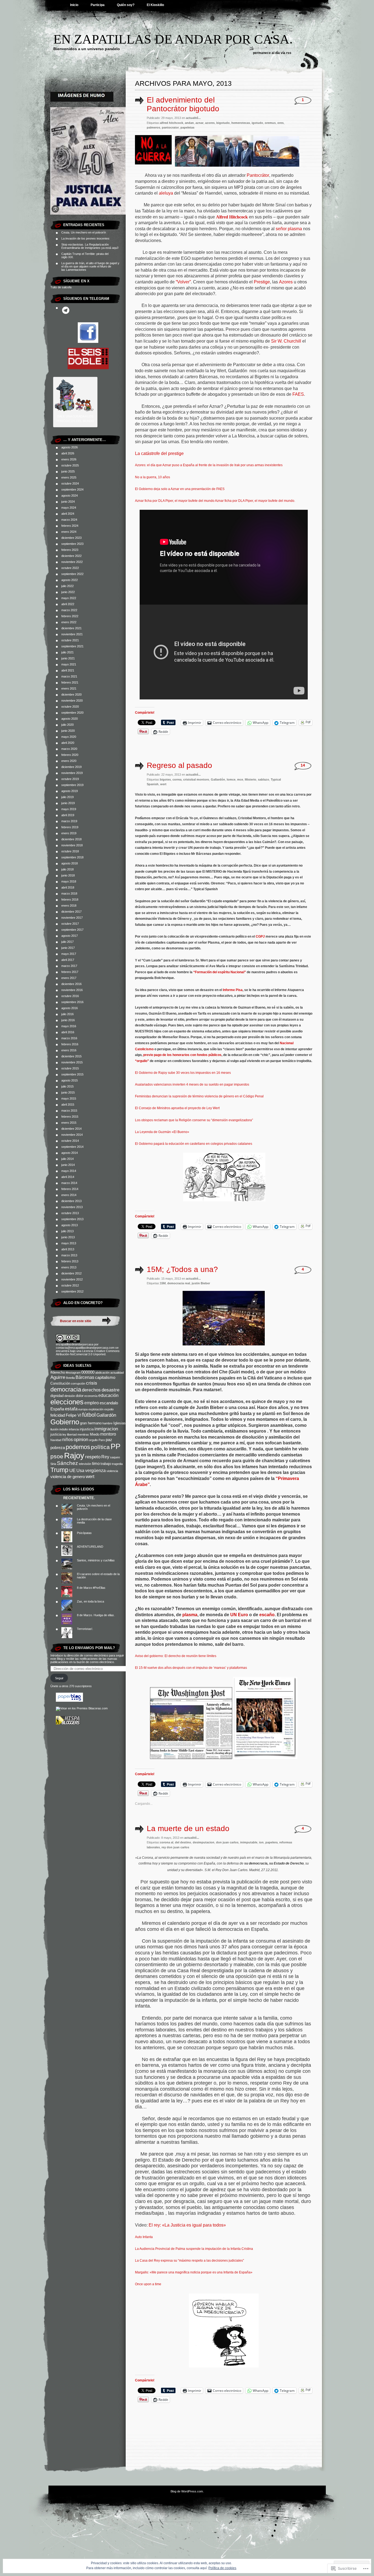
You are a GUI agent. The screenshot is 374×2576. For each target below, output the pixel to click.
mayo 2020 (69, 737)
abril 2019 (68, 815)
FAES (298, 394)
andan (189, 123)
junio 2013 (68, 1237)
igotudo (257, 123)
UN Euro (239, 1615)
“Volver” (183, 282)
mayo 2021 (69, 664)
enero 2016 (69, 1050)
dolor (80, 1396)
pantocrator (170, 127)
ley (64, 1434)
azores (210, 123)
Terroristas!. (85, 1629)
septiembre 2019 (72, 785)
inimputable (249, 1842)
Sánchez (67, 1463)
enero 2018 (69, 906)
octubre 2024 (70, 483)
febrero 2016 (70, 1044)
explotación (96, 1409)
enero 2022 (69, 622)
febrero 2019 (70, 827)
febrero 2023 (70, 550)
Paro (102, 1440)
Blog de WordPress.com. (187, 2491)
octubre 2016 (70, 996)
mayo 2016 (69, 1026)
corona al (167, 1842)
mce (240, 779)
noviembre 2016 (72, 990)
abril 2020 (68, 743)
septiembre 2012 (72, 1291)
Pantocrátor (257, 175)
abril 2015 (68, 1105)
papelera (271, 1842)
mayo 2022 (69, 598)
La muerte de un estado (188, 1828)
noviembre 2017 (72, 918)
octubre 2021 (70, 640)
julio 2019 (67, 797)
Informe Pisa (233, 990)
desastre (110, 1390)
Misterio (251, 779)
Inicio (74, 5)
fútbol (89, 1415)
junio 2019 (68, 803)
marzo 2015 (69, 1111)
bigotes (165, 779)
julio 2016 (67, 1014)
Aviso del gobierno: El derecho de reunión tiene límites (176, 1656)
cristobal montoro (196, 779)
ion (261, 1842)
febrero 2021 (70, 682)
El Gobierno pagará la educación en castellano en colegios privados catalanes (194, 1144)
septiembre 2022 (72, 574)
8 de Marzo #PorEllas (91, 1588)
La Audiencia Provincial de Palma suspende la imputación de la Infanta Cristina (194, 2249)
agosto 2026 (70, 447)
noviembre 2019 (72, 773)
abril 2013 (68, 1249)
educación (108, 1395)
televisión (85, 1464)
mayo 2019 (69, 809)
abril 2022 (68, 604)
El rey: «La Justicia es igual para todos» (187, 2225)
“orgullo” (142, 1061)
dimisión (70, 1396)
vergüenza (95, 1471)
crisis (92, 1383)
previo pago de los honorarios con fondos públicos (182, 1055)
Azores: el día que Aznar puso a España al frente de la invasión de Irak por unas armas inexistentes (209, 465)
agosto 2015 (70, 1080)
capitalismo (105, 1377)
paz (109, 1440)
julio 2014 (67, 1159)
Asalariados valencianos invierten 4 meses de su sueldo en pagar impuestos (192, 1085)
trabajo (106, 1464)
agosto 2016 (70, 1008)
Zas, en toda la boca (90, 1601)
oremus (270, 123)
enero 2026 (69, 459)
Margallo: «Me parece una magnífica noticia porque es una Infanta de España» (194, 2272)
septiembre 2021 (72, 646)
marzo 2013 (69, 1255)
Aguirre (58, 1377)
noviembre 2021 (72, 634)
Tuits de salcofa (61, 287)
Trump (59, 1470)
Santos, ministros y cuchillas (96, 1560)
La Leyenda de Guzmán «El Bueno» (162, 1132)
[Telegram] (66, 310)
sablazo (264, 779)
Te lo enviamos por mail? (89, 1648)
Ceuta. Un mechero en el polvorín (84, 232)
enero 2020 (69, 761)
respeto (93, 1457)
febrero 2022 (70, 616)
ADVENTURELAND (90, 1547)
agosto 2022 (70, 580)
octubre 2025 (70, 465)
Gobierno (65, 1422)
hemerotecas (241, 123)
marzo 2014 (69, 1183)
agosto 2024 (70, 496)
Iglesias (120, 1423)
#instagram (73, 1373)
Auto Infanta (144, 2237)
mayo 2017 (69, 954)
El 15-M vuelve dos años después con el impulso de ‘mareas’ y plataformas (191, 1668)
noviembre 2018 (72, 845)
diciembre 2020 (71, 694)
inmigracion (106, 1429)
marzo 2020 (69, 749)
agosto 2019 (70, 791)
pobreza (58, 1448)
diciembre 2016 (71, 984)
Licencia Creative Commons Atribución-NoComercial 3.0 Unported (88, 1353)
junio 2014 (68, 1165)
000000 (88, 1372)
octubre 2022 (70, 568)
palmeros (153, 127)
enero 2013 (69, 1267)
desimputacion (204, 1842)
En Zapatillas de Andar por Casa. (173, 39)
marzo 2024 (69, 520)
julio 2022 (67, 586)
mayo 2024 (69, 508)
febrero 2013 (70, 1261)
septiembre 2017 (72, 930)
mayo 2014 (69, 1171)
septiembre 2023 (72, 544)
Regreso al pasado (179, 765)
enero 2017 (69, 978)
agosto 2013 (70, 1225)
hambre (107, 1423)
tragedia (117, 1464)
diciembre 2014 (71, 1129)
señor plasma (288, 229)
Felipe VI (74, 1415)
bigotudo (223, 123)
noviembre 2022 (72, 562)
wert (90, 1476)
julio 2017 (67, 942)
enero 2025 (69, 477)
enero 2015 (69, 1123)
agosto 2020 (70, 719)
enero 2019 (69, 833)
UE (72, 1470)
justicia (56, 1434)
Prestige (262, 282)
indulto (64, 1429)
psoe (57, 1456)
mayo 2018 (69, 881)
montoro (108, 1434)
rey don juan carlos (175, 1847)
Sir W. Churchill (286, 341)
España (57, 1409)
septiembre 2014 (72, 1147)
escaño (267, 1615)
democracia (66, 1389)
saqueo (115, 1457)
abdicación (102, 1373)
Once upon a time (148, 2284)
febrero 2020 (70, 755)
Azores (286, 282)
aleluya (166, 193)
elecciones (67, 1402)
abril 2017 (68, 960)
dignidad (57, 1396)
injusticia (87, 1429)
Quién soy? (126, 5)
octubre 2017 (70, 924)
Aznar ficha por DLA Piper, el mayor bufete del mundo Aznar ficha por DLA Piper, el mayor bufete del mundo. (215, 501)
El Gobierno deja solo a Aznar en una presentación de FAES (180, 489)
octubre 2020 (70, 707)
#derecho (58, 1372)
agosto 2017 (70, 936)
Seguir (59, 1678)
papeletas (187, 127)
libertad (72, 1434)
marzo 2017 (69, 966)
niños (67, 1440)
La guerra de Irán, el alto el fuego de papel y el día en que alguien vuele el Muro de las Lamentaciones (90, 266)
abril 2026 (68, 453)
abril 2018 (68, 887)
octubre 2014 (70, 1141)
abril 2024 (68, 514)
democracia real (179, 1283)
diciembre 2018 (71, 839)
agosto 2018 (70, 863)
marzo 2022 (69, 610)
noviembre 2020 (72, 701)
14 (303, 765)
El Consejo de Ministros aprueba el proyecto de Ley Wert (177, 1108)
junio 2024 (68, 502)
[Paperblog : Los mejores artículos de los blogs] (69, 1701)
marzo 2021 (69, 676)
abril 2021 (68, 670)
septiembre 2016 (72, 1002)
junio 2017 (68, 948)
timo (96, 1464)
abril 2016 (68, 1032)
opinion (81, 1439)
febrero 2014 (70, 1189)
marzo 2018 (69, 893)
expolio (109, 1409)
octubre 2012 (70, 1285)
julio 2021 (67, 652)
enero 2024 (69, 532)
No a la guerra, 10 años (153, 477)
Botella (70, 1378)
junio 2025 (68, 471)
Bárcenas (85, 1377)
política (100, 1447)
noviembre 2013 (72, 1207)
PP (116, 1447)
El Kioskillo (155, 5)
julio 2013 (67, 1231)
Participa (98, 5)
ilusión (54, 1429)
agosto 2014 (70, 1153)
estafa (71, 1409)
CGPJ (260, 937)
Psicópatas (84, 1533)
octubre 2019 (70, 779)
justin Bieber (201, 1283)
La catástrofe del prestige (159, 453)
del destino (183, 1842)
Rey (105, 1457)
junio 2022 (68, 592)
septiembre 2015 (72, 1074)
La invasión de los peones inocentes (85, 238)
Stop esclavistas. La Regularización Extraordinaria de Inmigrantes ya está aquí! (90, 246)
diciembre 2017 (71, 912)
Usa (80, 1471)
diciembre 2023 (71, 538)
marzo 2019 (69, 821)
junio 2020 (68, 731)
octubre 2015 (70, 1068)
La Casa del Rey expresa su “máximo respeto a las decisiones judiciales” (189, 2261)
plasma (190, 1615)
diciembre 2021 (71, 628)
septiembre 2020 (72, 713)
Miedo (95, 1434)
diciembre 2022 (71, 556)
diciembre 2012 (71, 1273)
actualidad (117, 1373)
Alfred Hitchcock (232, 217)
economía (91, 1396)
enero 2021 (69, 688)
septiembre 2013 (72, 1219)
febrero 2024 (70, 526)
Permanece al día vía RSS (272, 53)
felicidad (58, 1415)
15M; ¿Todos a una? (182, 1269)
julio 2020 (67, 725)
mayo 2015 (69, 1098)
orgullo (93, 1440)
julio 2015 (67, 1086)
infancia (74, 1429)
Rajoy (74, 1455)
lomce (231, 779)
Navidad (56, 1440)
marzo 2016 (69, 1038)
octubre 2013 (70, 1213)
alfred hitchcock (172, 123)
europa (83, 1409)
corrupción (78, 1384)
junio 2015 (68, 1092)
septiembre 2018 (72, 857)
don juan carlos (227, 1842)
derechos (91, 1390)
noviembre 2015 (72, 1062)
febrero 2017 (70, 972)
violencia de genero (68, 1477)
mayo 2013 (69, 1243)
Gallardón (106, 1415)
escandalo (109, 1403)
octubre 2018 (70, 851)
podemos (78, 1447)
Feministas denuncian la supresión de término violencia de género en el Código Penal (199, 1096)
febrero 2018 (70, 900)
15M (163, 1283)
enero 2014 (69, 1195)
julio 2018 (67, 869)
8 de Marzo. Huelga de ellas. (96, 1615)
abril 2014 (68, 1177)
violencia (112, 1471)
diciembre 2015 (71, 1056)
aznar (199, 123)
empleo (92, 1403)
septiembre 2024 (72, 489)
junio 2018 (68, 875)
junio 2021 (68, 658)
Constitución (60, 1383)
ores (280, 123)
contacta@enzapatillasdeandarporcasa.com (85, 1348)
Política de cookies (222, 2568)
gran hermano (91, 1423)
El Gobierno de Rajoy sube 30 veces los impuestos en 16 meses (183, 1073)
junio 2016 (68, 1020)
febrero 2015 (70, 1117)
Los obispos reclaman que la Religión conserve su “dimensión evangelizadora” (194, 1120)
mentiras (83, 1434)
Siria (53, 1464)
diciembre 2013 (71, 1201)
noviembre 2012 (72, 1279)
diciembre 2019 (71, 767)
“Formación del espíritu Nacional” (220, 972)
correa (177, 779)
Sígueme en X (76, 281)
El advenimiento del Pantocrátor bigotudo (183, 104)
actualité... (193, 118)
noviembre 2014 (72, 1135)
